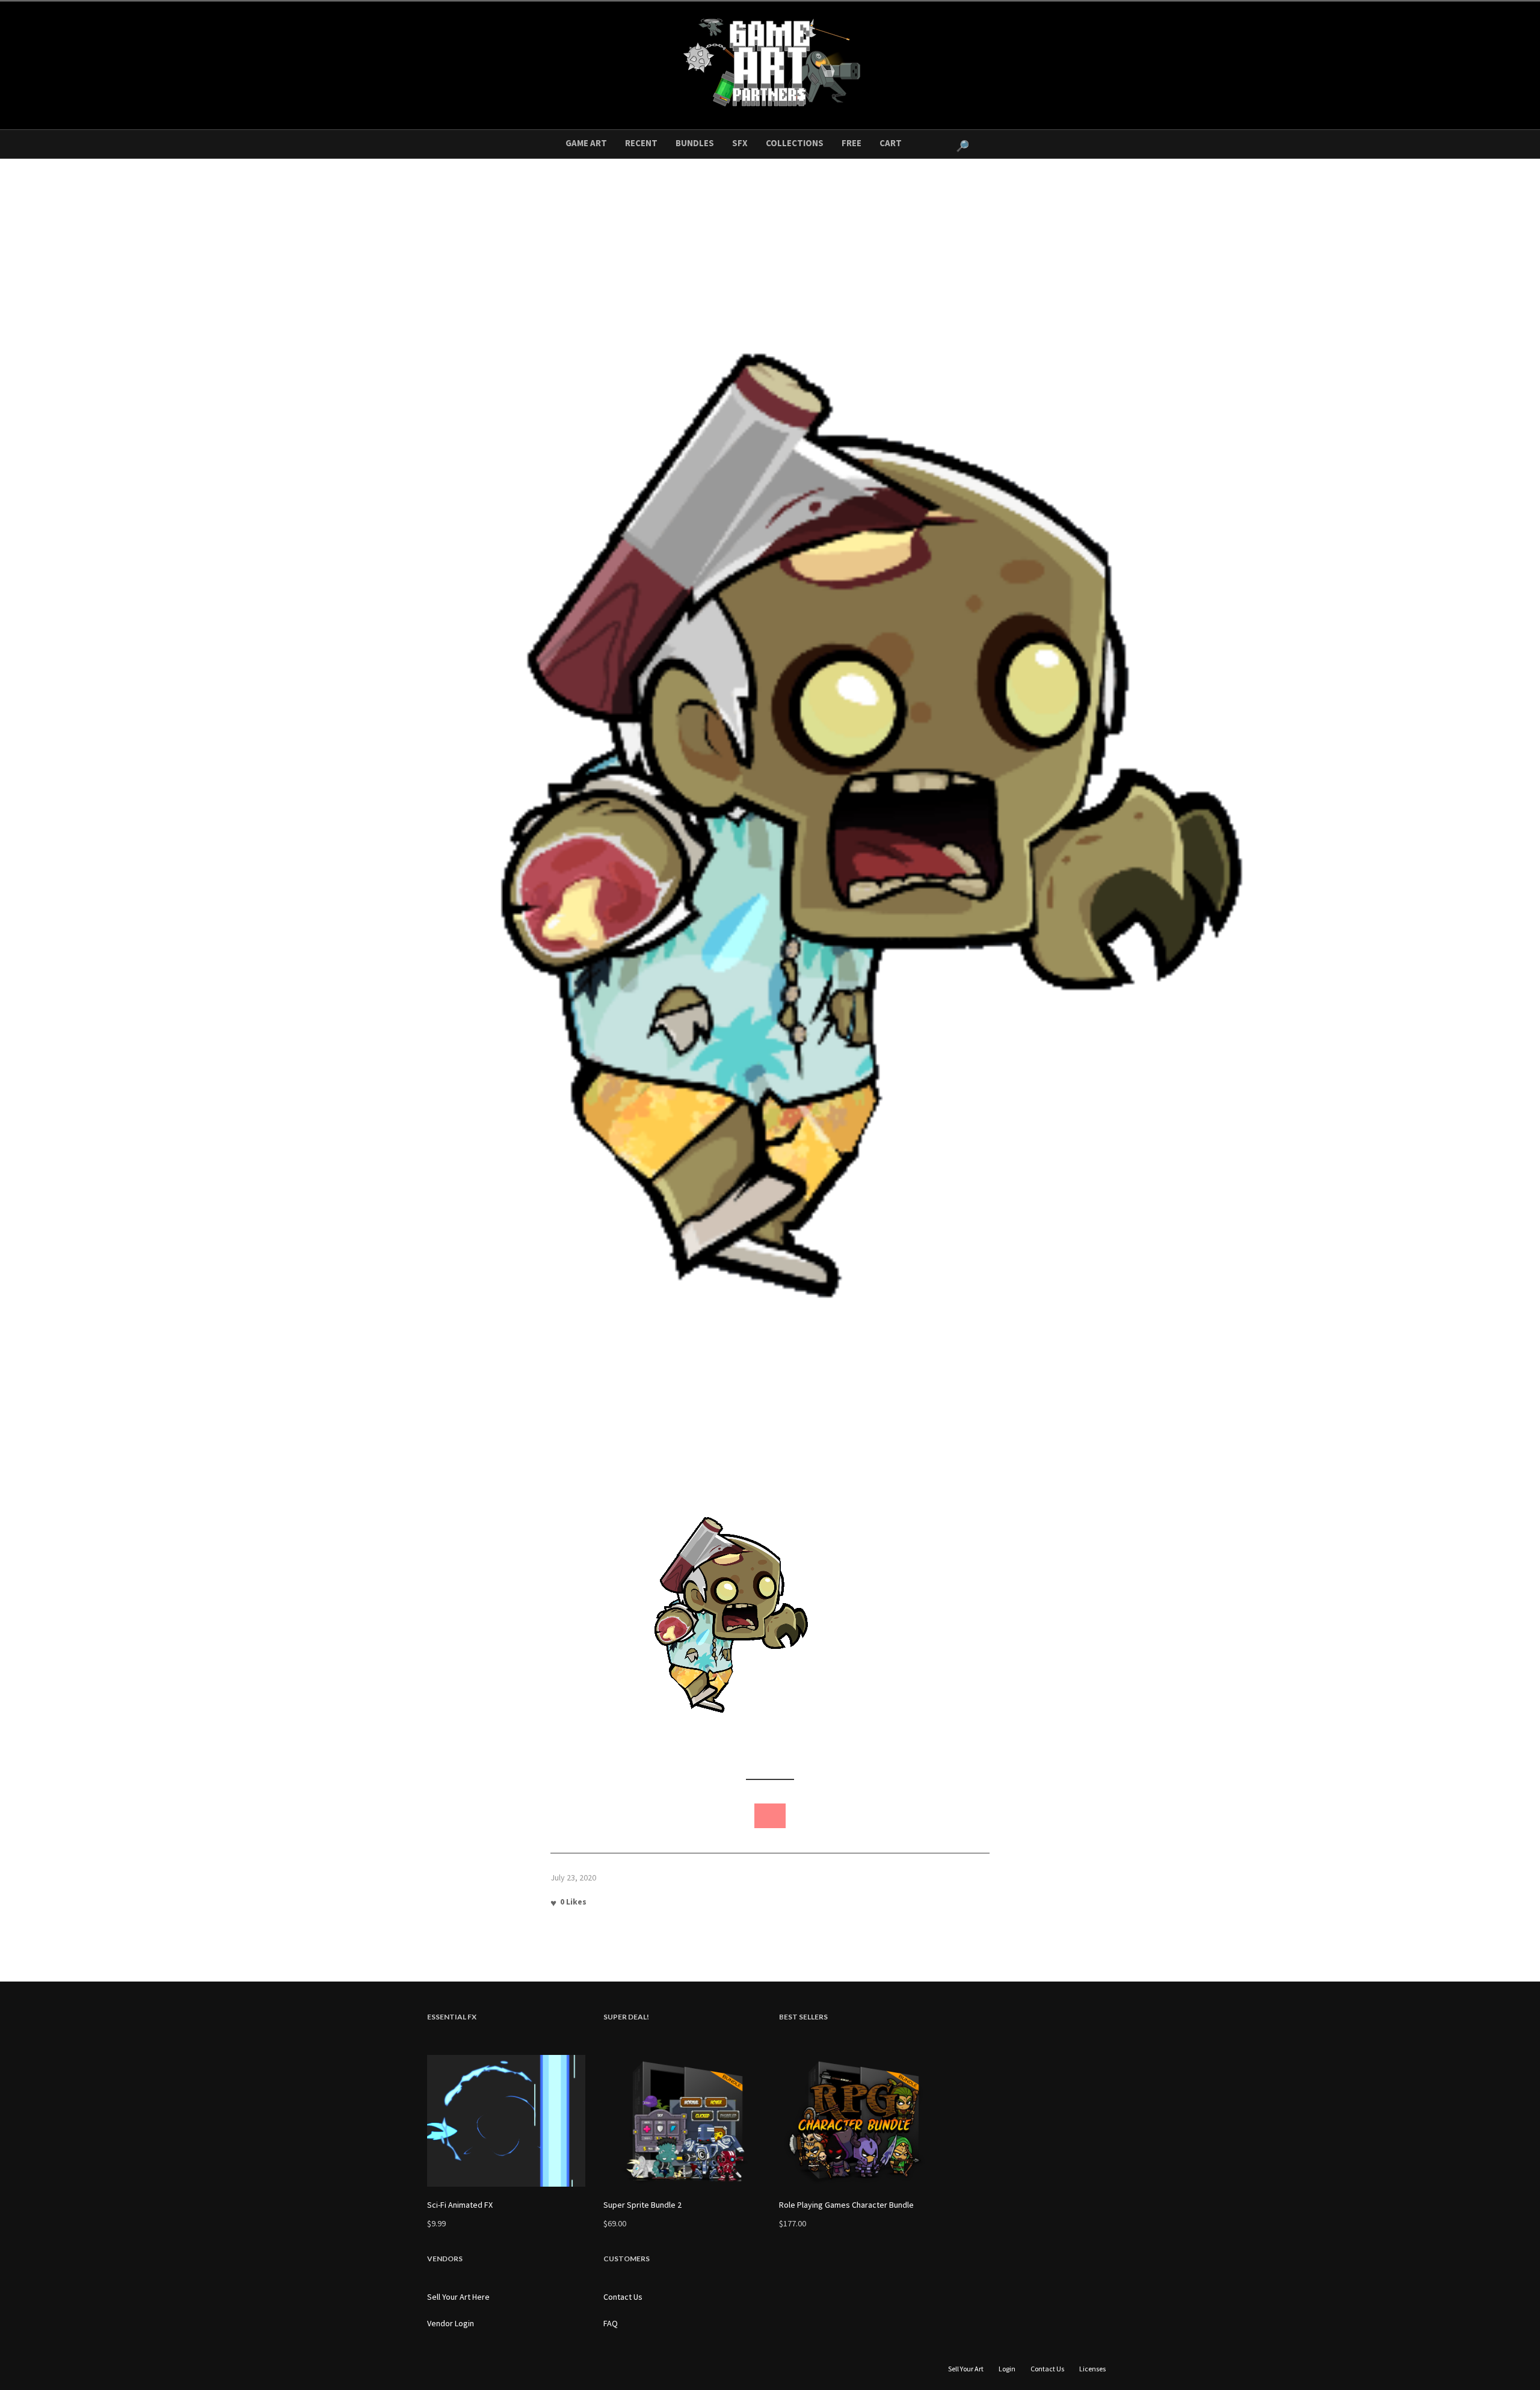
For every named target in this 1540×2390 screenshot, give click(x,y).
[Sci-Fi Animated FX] (506, 2121)
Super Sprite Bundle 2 (642, 2205)
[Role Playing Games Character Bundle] (858, 2121)
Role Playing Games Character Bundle (846, 2205)
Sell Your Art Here (458, 2297)
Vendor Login (451, 2323)
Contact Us (623, 2297)
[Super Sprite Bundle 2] (682, 2121)
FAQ (611, 2323)
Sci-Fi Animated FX (460, 2205)
